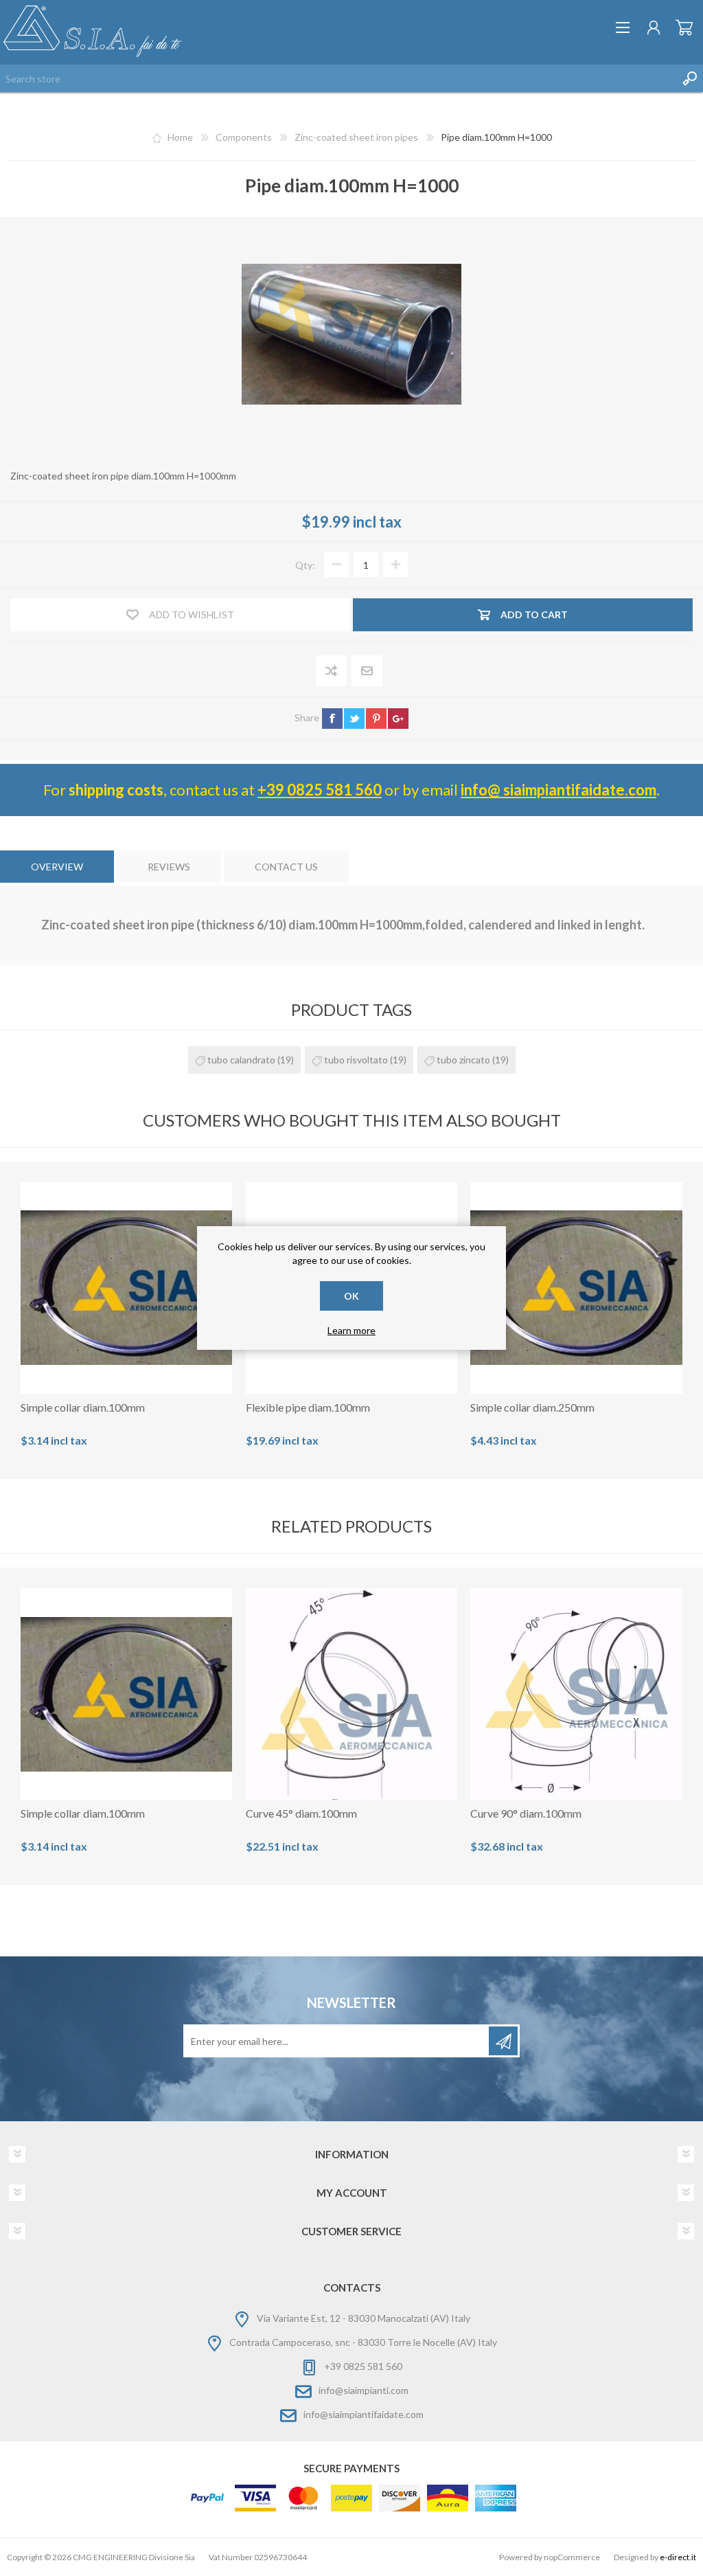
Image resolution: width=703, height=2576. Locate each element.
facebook (332, 719)
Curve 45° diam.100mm (301, 1813)
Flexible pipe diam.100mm (308, 1407)
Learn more (351, 1330)
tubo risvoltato (356, 1060)
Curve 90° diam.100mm (526, 1813)
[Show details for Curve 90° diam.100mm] (576, 1694)
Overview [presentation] (57, 867)
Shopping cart (684, 27)
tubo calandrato (241, 1060)
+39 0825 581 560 (320, 790)
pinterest (376, 719)
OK (351, 1296)
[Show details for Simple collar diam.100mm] (126, 1288)
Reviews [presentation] (169, 867)
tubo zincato (463, 1060)
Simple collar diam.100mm (83, 1407)
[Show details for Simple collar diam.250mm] (576, 1288)
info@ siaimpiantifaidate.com (558, 790)
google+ (398, 719)
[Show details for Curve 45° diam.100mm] (351, 1694)
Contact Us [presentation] (286, 867)
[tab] (57, 867)
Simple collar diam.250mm (532, 1407)
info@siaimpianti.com (364, 2391)
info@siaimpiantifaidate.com (364, 2415)
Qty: (305, 565)
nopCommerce (572, 2557)
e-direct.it (678, 2557)
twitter (354, 719)
